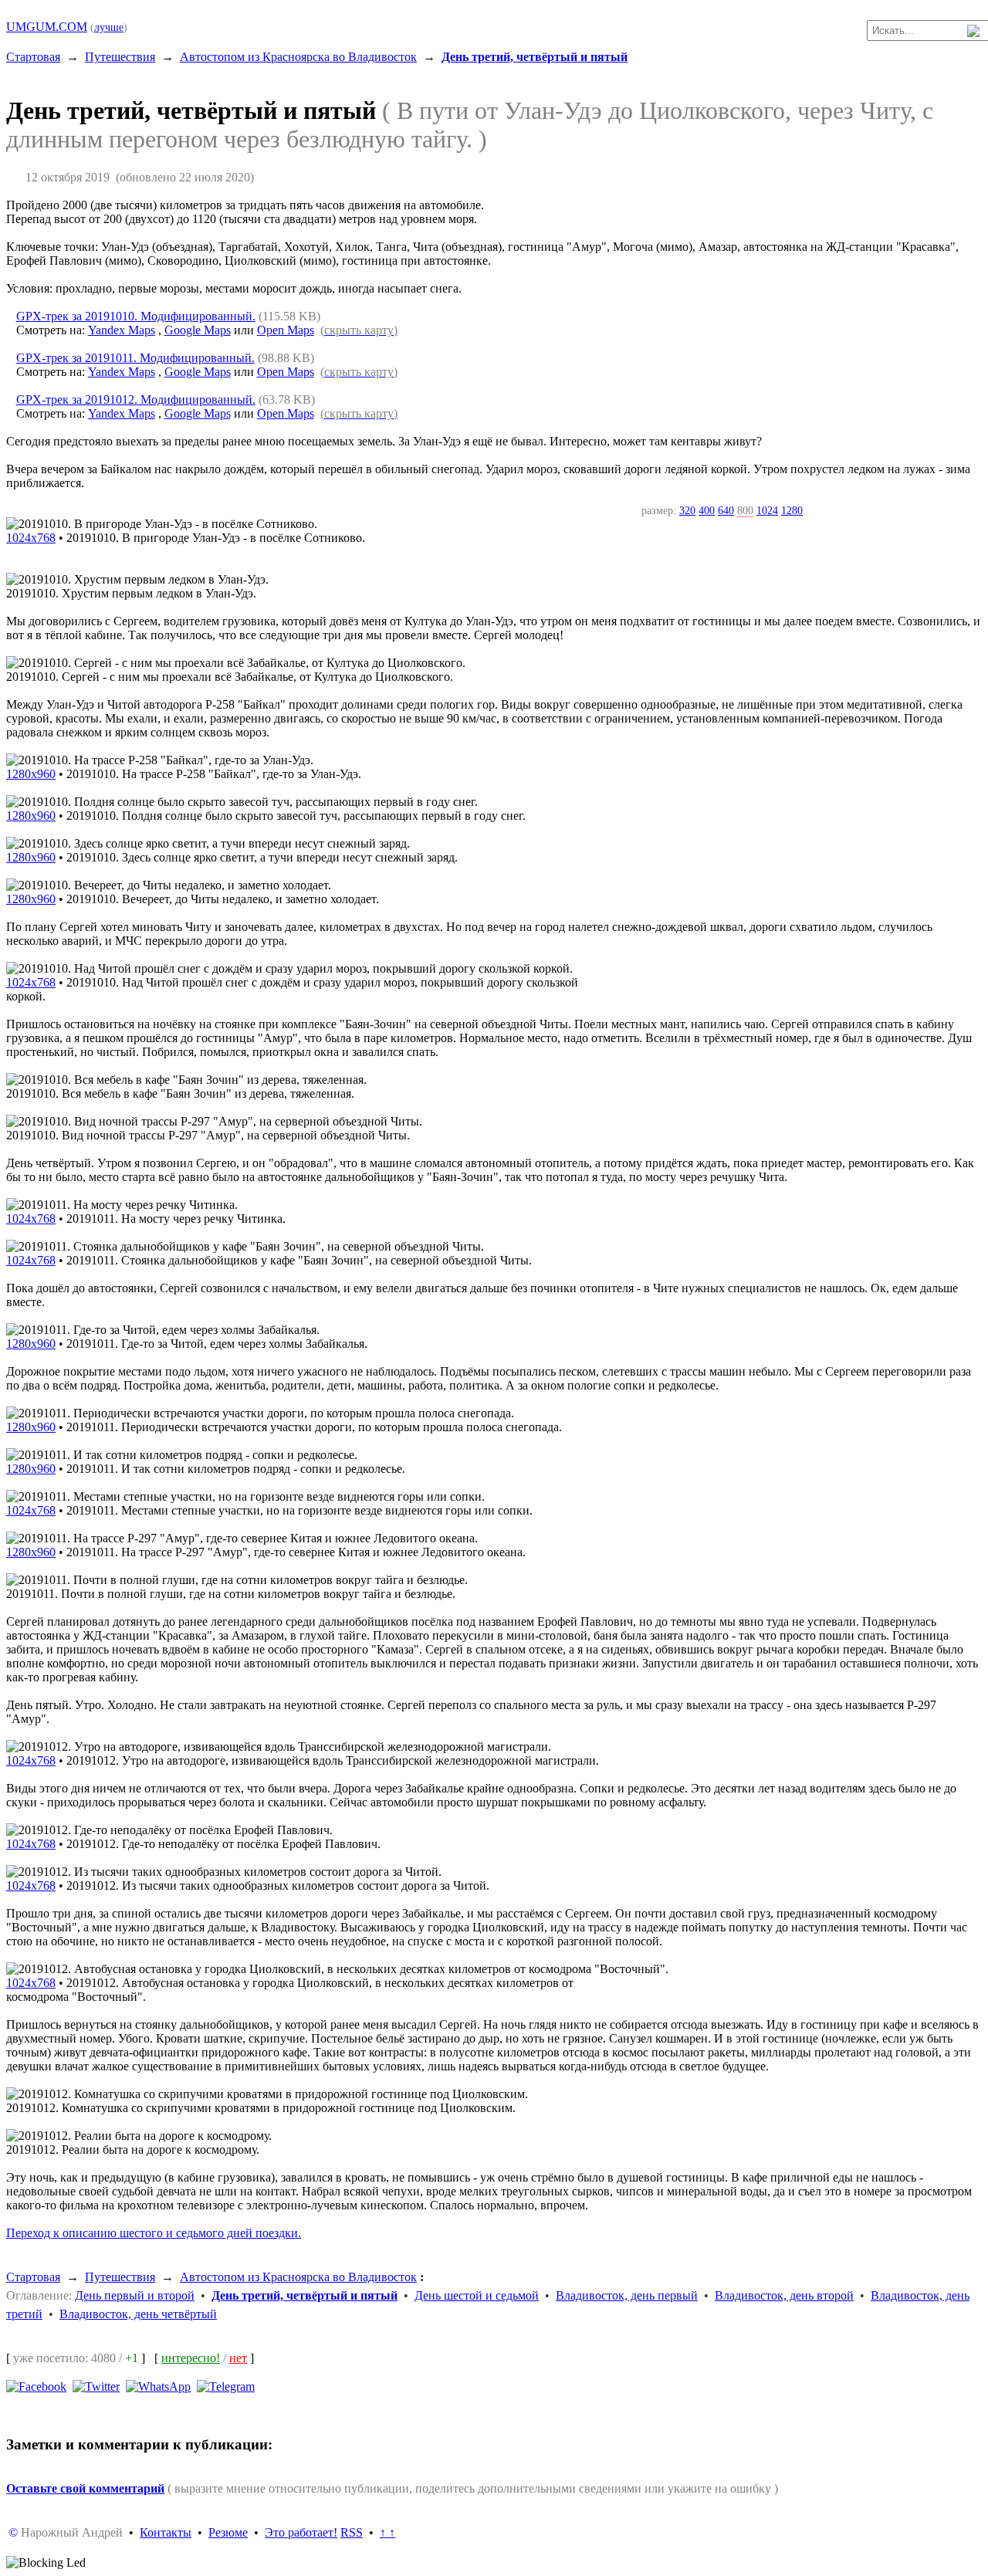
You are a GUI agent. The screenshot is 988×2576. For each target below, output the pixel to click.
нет (238, 2358)
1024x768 (31, 538)
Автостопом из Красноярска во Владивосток (298, 57)
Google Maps (198, 330)
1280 (792, 510)
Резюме (228, 2532)
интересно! (191, 2358)
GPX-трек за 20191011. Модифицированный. (135, 358)
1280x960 (31, 774)
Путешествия (120, 57)
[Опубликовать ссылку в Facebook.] (36, 2386)
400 (707, 510)
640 (726, 510)
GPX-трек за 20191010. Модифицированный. (136, 316)
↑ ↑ (387, 2532)
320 (687, 510)
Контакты (166, 2532)
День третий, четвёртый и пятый (535, 57)
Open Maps (286, 330)
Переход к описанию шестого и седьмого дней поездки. (154, 2233)
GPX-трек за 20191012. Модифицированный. (136, 399)
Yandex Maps (122, 330)
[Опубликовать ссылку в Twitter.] (96, 2386)
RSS (352, 2532)
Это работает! (301, 2532)
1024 (767, 510)
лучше (109, 27)
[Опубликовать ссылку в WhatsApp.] (158, 2386)
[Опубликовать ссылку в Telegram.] (226, 2386)
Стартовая (33, 57)
